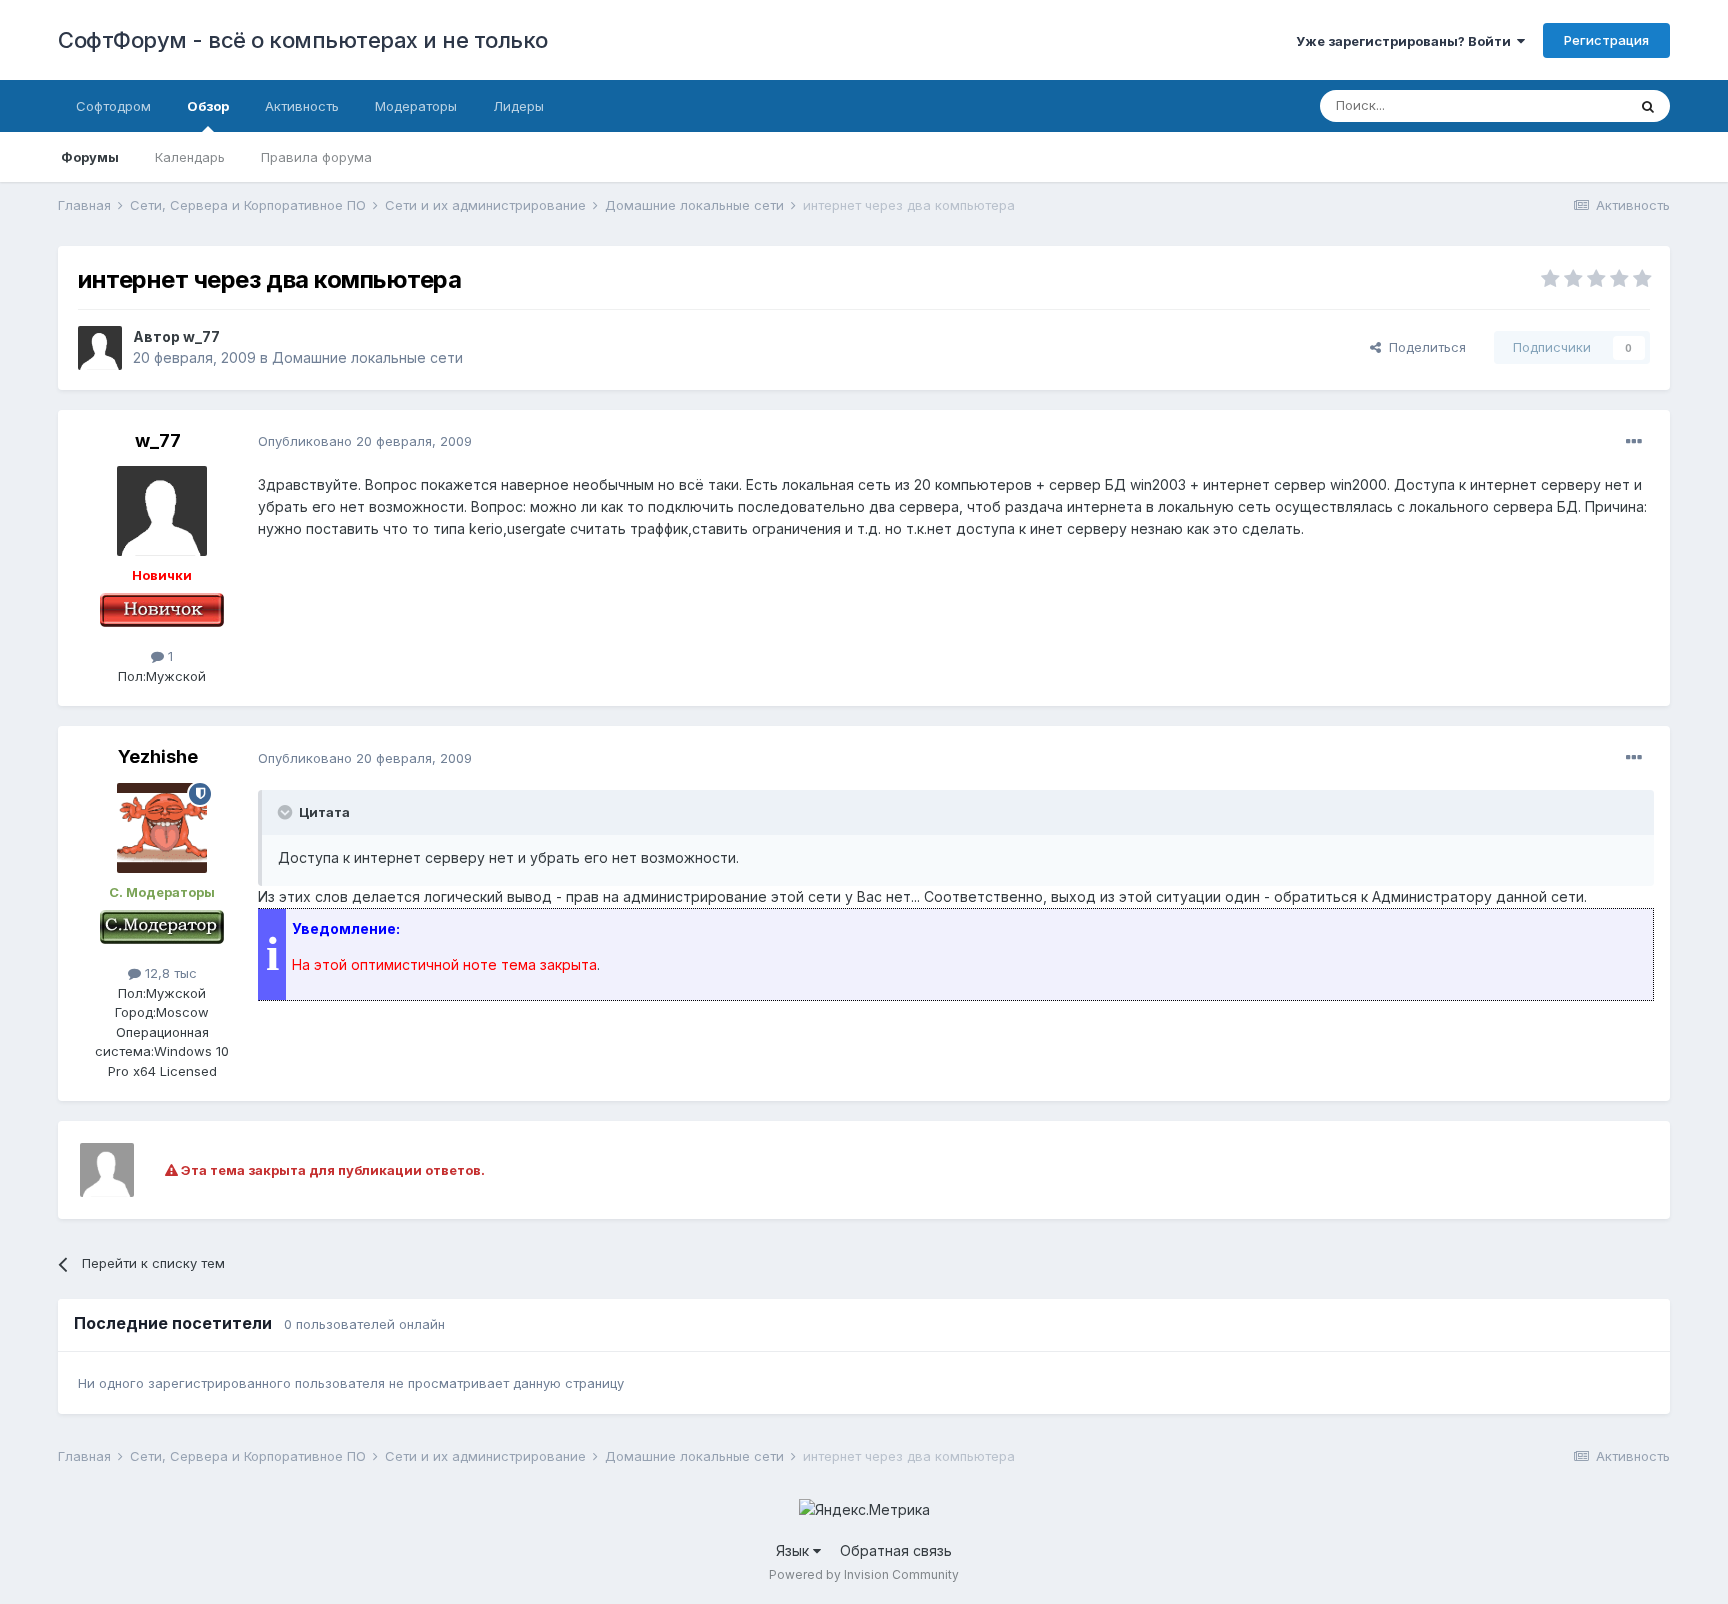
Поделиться (1423, 347)
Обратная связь (896, 1550)
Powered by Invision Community (864, 1574)
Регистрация (1606, 40)
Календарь (190, 157)
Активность (302, 106)
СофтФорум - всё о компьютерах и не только (303, 40)
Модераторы (416, 106)
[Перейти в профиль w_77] (100, 348)
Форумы (90, 157)
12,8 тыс (169, 973)
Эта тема (1572, 105)
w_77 (201, 336)
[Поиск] (1648, 106)
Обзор (208, 106)
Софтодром (113, 106)
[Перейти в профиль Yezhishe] (162, 828)
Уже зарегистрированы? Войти (1406, 41)
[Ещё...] (1634, 442)
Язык (794, 1550)
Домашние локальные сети (367, 357)
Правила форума (316, 157)
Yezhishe (158, 756)
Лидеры (518, 106)
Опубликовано (365, 441)
